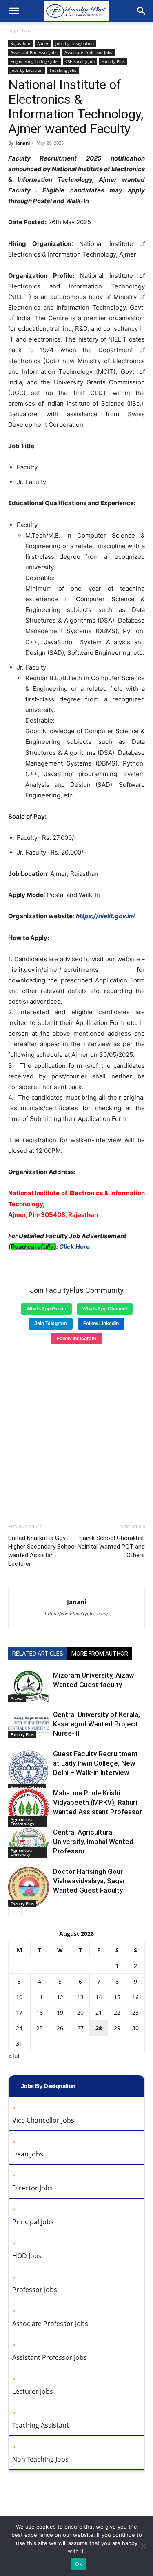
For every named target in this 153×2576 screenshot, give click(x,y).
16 (135, 1997)
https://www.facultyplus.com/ (76, 1614)
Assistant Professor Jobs (34, 52)
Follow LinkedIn (101, 1324)
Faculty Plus (113, 61)
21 (99, 2012)
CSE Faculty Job (80, 61)
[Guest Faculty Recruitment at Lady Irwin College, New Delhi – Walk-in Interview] (29, 1770)
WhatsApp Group (46, 1309)
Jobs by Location (27, 70)
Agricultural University (22, 1852)
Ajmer (43, 43)
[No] (143, 2546)
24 (19, 2028)
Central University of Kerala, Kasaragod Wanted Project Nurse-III (96, 1724)
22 (117, 2012)
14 (99, 1997)
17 (19, 2012)
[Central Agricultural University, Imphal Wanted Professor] (29, 1843)
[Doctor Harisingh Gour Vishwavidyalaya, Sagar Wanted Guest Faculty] (29, 1887)
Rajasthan (19, 30)
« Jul (14, 2056)
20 (80, 2012)
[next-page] (26, 1911)
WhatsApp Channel (105, 1309)
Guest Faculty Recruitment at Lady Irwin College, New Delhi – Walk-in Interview (95, 1763)
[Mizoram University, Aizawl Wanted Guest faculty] (29, 1686)
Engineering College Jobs (34, 61)
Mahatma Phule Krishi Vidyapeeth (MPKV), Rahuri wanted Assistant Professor (98, 1802)
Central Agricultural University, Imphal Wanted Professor (93, 1842)
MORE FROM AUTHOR (100, 1654)
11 (40, 1997)
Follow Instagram (76, 1339)
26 (60, 2028)
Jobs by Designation (75, 43)
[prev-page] (13, 1911)
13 (80, 1997)
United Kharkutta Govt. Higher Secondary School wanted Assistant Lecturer (42, 1551)
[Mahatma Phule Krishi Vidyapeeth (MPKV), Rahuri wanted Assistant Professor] (29, 1808)
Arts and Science (27, 1788)
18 (40, 2012)
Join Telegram (51, 1324)
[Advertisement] (76, 1431)
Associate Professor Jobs (88, 52)
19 (60, 2012)
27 (80, 2028)
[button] (14, 11)
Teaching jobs (63, 70)
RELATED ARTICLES (38, 1654)
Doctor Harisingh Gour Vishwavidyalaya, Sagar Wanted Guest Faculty (89, 1881)
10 (19, 1997)
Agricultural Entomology (22, 1822)
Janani (23, 143)
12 (60, 1997)
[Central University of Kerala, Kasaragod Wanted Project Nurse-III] (29, 1724)
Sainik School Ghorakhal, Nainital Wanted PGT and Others (111, 1547)
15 (117, 1997)
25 (40, 2028)
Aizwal (17, 1698)
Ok (79, 2564)
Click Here (74, 1247)
